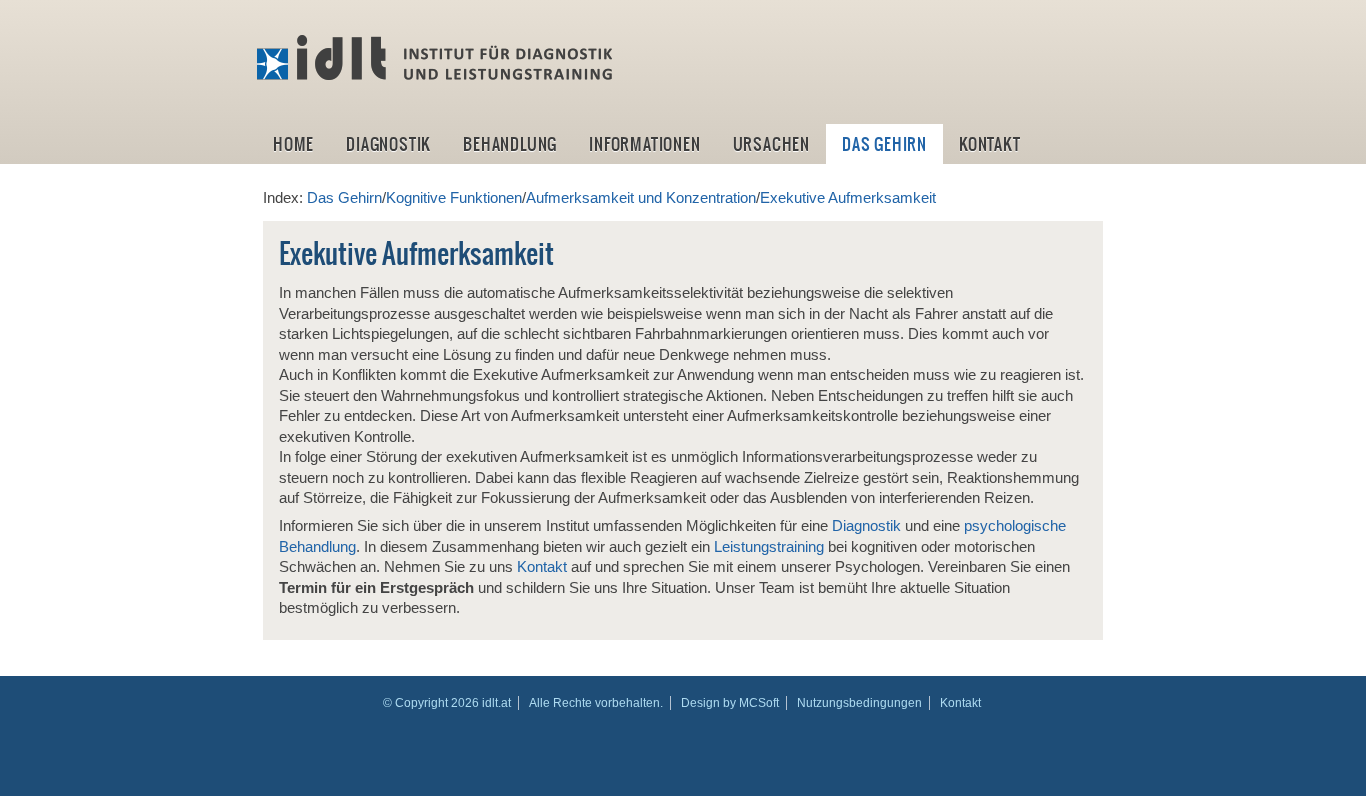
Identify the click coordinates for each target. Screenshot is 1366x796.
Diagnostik (388, 144)
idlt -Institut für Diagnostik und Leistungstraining (437, 58)
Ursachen (771, 144)
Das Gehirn (884, 144)
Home (293, 144)
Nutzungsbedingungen (859, 703)
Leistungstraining (769, 547)
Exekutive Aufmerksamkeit (848, 198)
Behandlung (510, 144)
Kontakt (990, 144)
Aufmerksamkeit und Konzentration (641, 198)
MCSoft (759, 703)
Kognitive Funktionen (454, 198)
